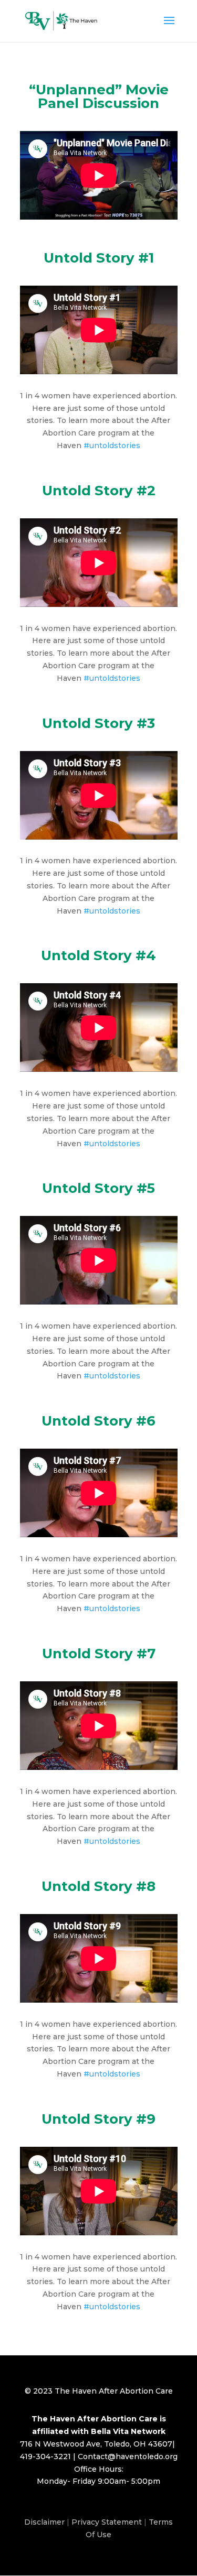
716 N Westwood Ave (60, 2444)
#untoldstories (112, 445)
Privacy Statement (107, 2522)
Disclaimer (44, 2522)
